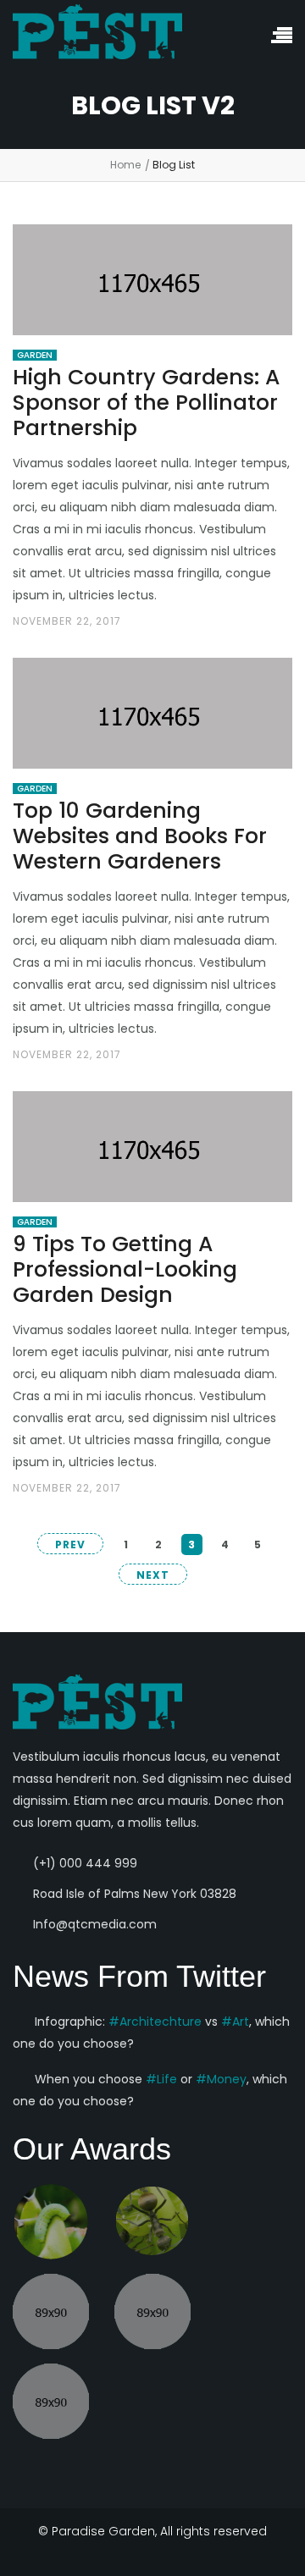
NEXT (153, 1575)
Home (125, 165)
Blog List (174, 165)
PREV (70, 1544)
